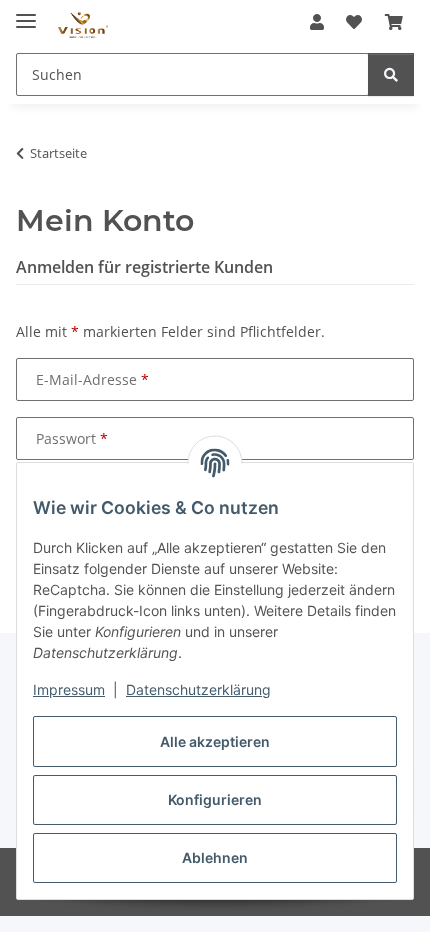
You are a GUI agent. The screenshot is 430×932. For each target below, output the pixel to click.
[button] (317, 22)
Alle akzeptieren (215, 741)
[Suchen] (391, 74)
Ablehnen (215, 857)
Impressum (69, 689)
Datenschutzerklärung (198, 689)
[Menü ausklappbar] (26, 12)
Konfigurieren (215, 799)
